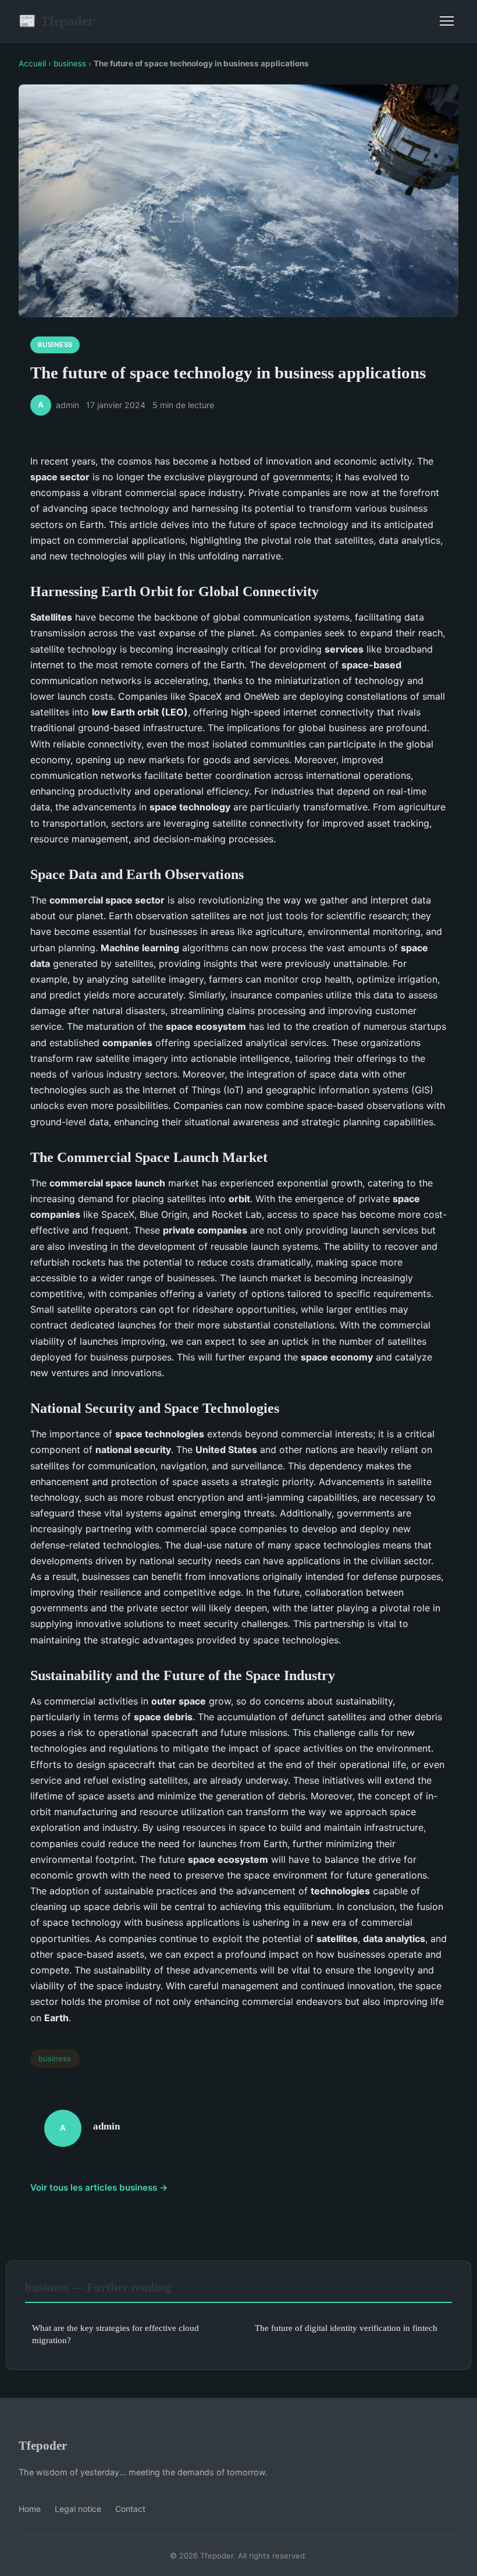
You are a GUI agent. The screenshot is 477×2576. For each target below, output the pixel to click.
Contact (130, 2509)
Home (30, 2509)
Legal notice (78, 2509)
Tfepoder (56, 21)
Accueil (32, 63)
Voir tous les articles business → (99, 2187)
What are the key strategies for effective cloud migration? (115, 2334)
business (70, 63)
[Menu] (447, 21)
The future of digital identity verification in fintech (346, 2328)
